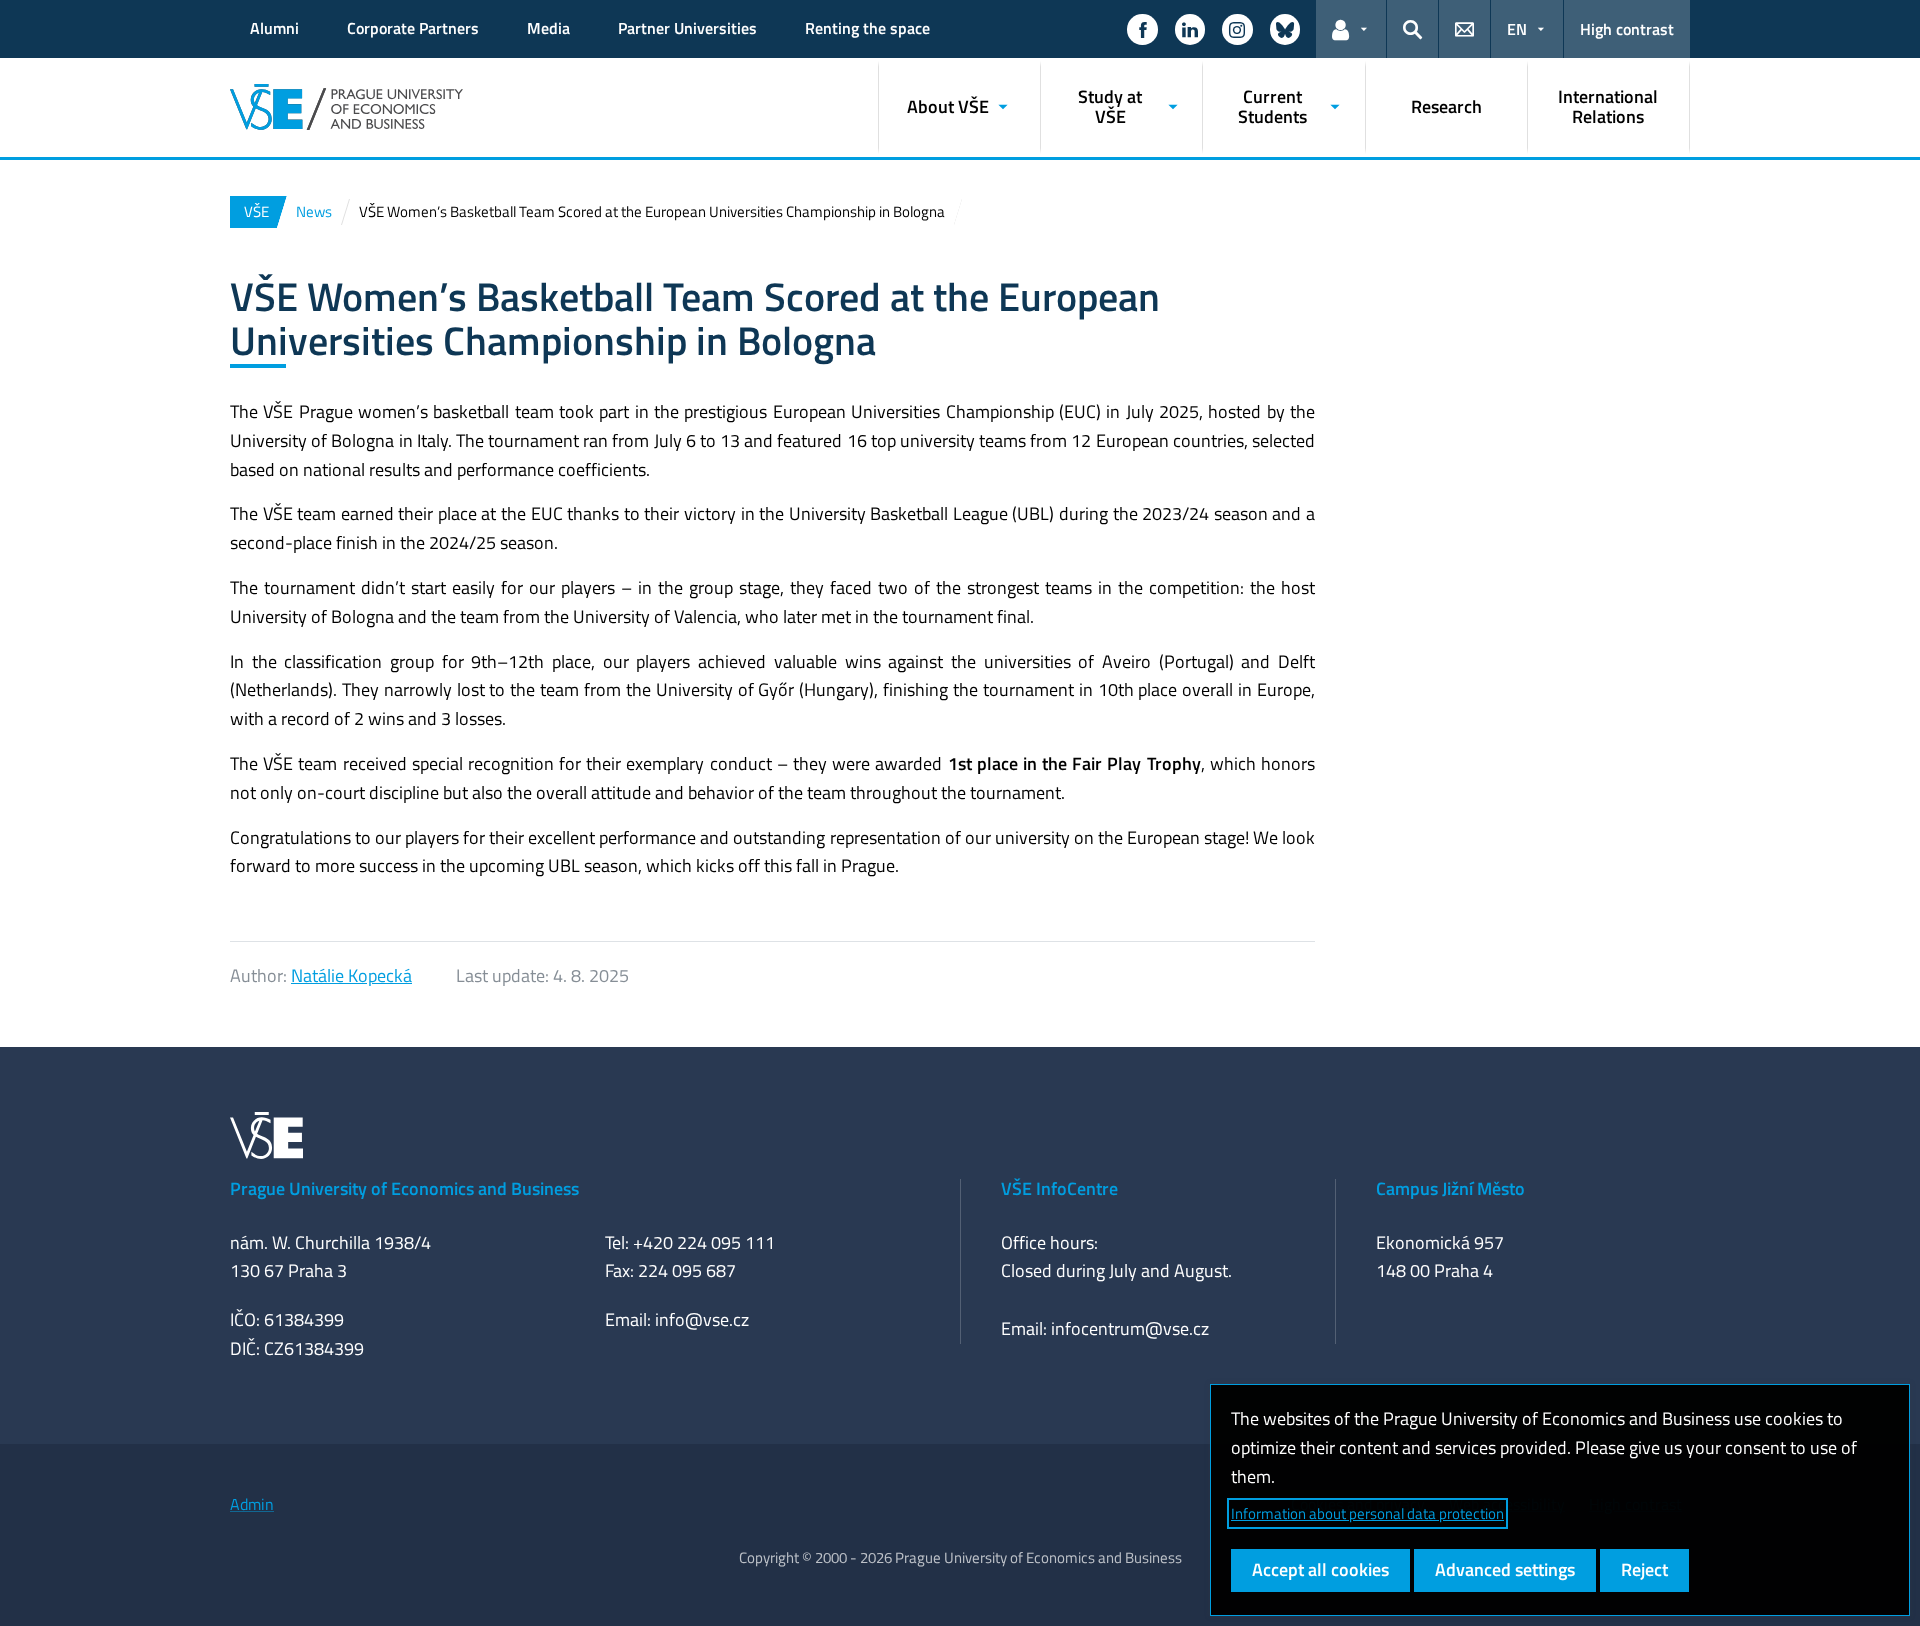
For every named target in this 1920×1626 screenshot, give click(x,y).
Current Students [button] (1272, 106)
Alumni (274, 28)
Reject (1644, 1569)
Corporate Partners (413, 28)
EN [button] (1517, 29)
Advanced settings (1505, 1569)
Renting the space (867, 28)
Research (1446, 106)
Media (548, 28)
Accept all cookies (1320, 1569)
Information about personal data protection (1367, 1513)
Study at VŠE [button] (1110, 106)
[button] (1142, 29)
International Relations (1608, 106)
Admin (252, 1504)
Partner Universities (687, 28)
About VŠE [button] (948, 106)
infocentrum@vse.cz (1130, 1328)
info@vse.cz (702, 1319)
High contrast (1627, 29)
